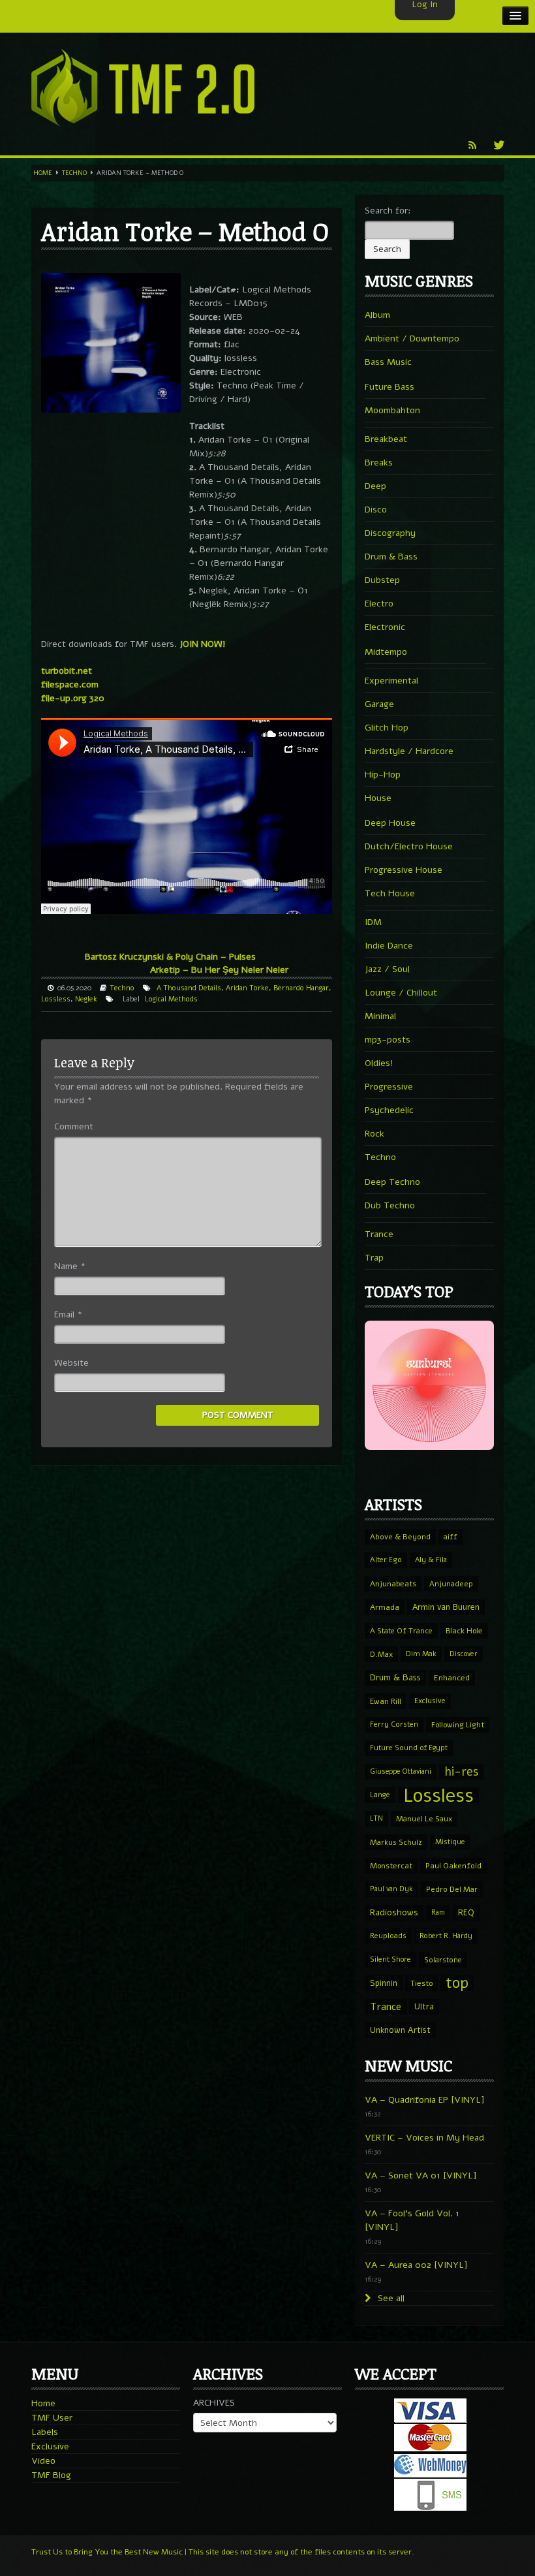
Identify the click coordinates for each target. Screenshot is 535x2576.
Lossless (56, 999)
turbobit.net (67, 671)
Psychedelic (389, 1110)
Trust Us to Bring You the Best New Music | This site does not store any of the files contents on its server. (223, 2552)
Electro (379, 604)
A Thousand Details (189, 988)
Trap (374, 1258)
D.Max (381, 1654)
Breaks (379, 463)
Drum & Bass (391, 557)
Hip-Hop (383, 775)
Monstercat (391, 1866)
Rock (374, 1134)
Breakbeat (386, 439)
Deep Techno (392, 1182)
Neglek (86, 999)
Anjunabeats (393, 1584)
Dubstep (382, 580)
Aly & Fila (431, 1560)
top (457, 1983)
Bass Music (388, 362)
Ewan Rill (386, 1701)
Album (377, 315)
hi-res (461, 1772)
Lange (380, 1795)
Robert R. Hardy (446, 1936)
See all (390, 2298)
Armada (385, 1607)
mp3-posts (388, 1040)
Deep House (390, 823)
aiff (451, 1537)
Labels (45, 2432)
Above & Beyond (400, 1537)
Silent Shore (390, 1959)
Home (43, 173)
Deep (375, 486)
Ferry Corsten (394, 1724)
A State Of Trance (401, 1631)
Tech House (390, 893)
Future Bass (390, 387)
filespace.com (70, 684)
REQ (466, 1913)
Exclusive (430, 1701)
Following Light (458, 1725)
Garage (379, 704)
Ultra (424, 2006)
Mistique (450, 1842)
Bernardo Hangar (301, 988)
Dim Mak (421, 1654)
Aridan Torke (247, 988)
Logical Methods (171, 999)
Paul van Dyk (391, 1889)
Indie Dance (389, 946)
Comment (74, 1126)
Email (68, 1314)
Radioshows (394, 1912)
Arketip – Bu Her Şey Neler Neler (219, 970)
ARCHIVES (214, 2403)
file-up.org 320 (73, 698)
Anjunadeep (451, 1584)
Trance (379, 1234)
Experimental (391, 681)
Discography (390, 533)
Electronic (385, 627)
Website (71, 1363)
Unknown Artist (400, 2030)
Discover (464, 1654)
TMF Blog (51, 2475)
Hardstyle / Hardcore (409, 751)
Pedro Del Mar (452, 1889)
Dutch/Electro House (409, 846)
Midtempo (386, 652)
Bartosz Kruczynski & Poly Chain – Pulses (170, 957)
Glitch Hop (387, 728)
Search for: (388, 211)
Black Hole (464, 1631)
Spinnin (384, 1983)
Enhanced (452, 1678)
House (378, 798)
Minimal (380, 1016)
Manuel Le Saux (424, 1819)
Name (70, 1266)
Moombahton (392, 410)
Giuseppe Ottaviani (401, 1771)
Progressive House (404, 870)
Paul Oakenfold (453, 1866)
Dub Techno (390, 1205)
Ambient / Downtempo (412, 338)
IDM (373, 922)
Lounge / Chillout (401, 993)
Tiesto (421, 1983)
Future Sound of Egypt (409, 1748)
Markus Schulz (396, 1842)
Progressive (389, 1087)
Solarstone (443, 1960)
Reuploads (388, 1936)
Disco (376, 510)
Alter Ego (386, 1560)
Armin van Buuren (446, 1607)
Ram (438, 1912)
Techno (74, 173)
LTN (376, 1818)
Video (43, 2461)
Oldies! (379, 1063)
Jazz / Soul (387, 969)
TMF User (52, 2418)
